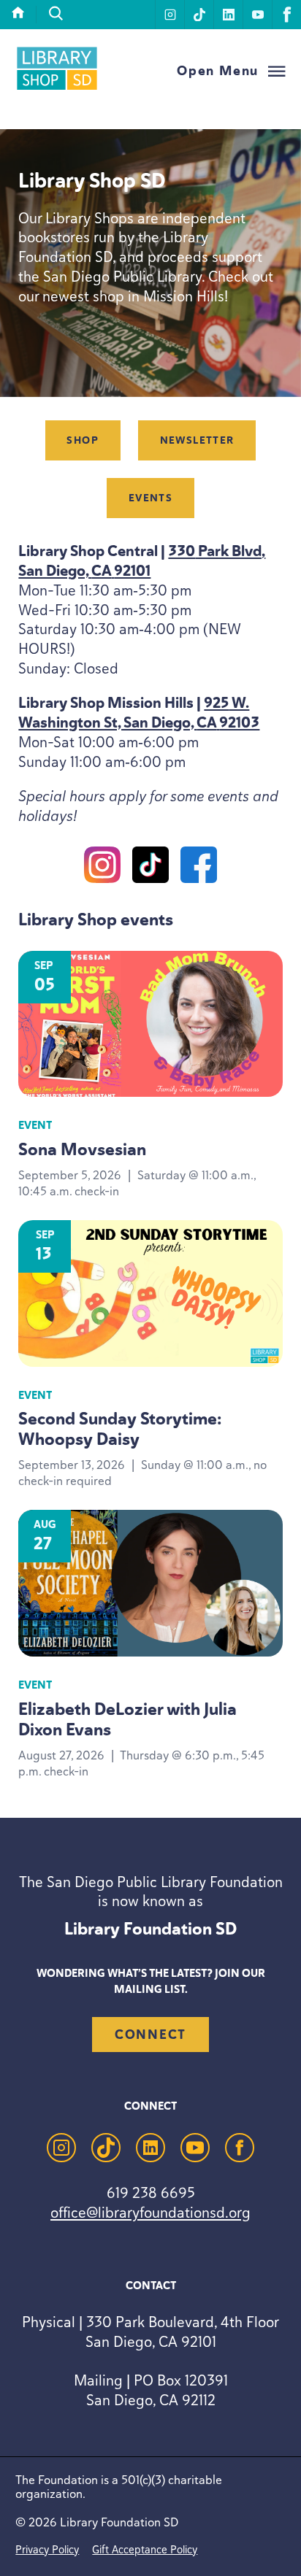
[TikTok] (150, 868)
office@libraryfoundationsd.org (150, 2212)
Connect (150, 2035)
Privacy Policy (47, 2549)
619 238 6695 (151, 2193)
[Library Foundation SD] (57, 88)
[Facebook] (199, 868)
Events (150, 498)
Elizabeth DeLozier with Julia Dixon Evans (127, 1719)
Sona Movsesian (82, 1149)
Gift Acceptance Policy (145, 2549)
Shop (83, 440)
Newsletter (197, 440)
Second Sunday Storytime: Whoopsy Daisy (120, 1429)
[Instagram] (102, 868)
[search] (56, 14)
